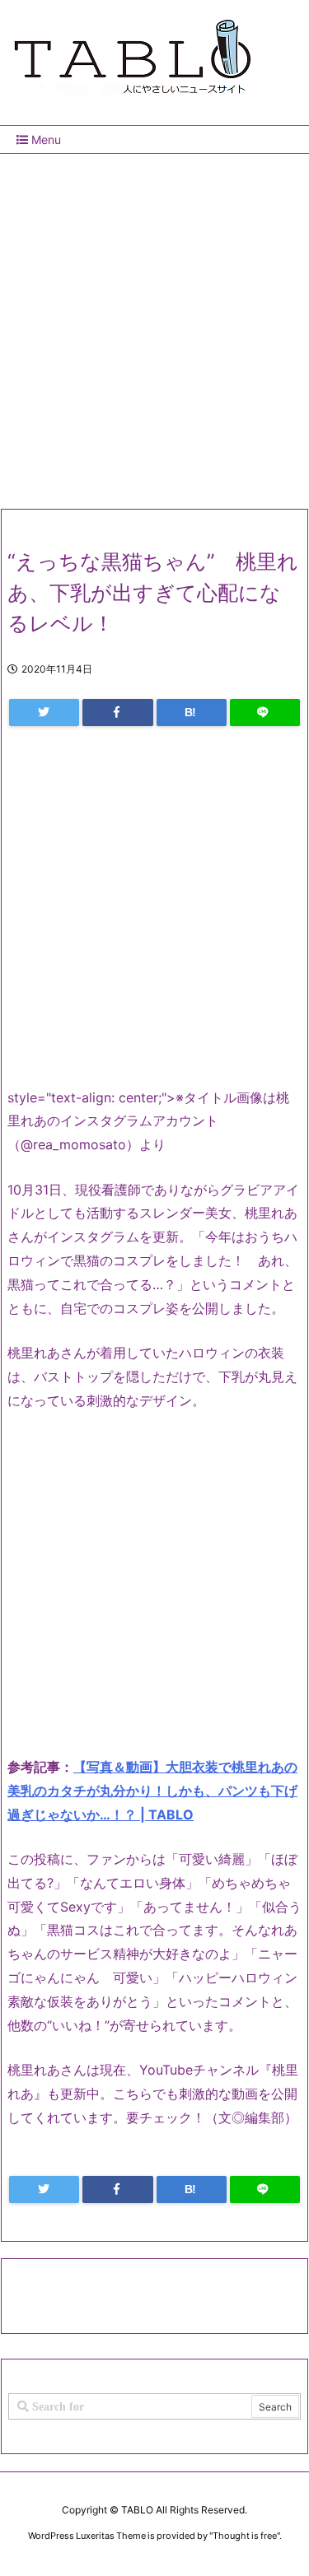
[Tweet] (44, 713)
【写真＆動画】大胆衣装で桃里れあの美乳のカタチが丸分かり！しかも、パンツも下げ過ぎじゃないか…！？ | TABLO (152, 1791)
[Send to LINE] (265, 713)
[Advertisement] (154, 325)
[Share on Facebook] (117, 713)
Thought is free (245, 2536)
